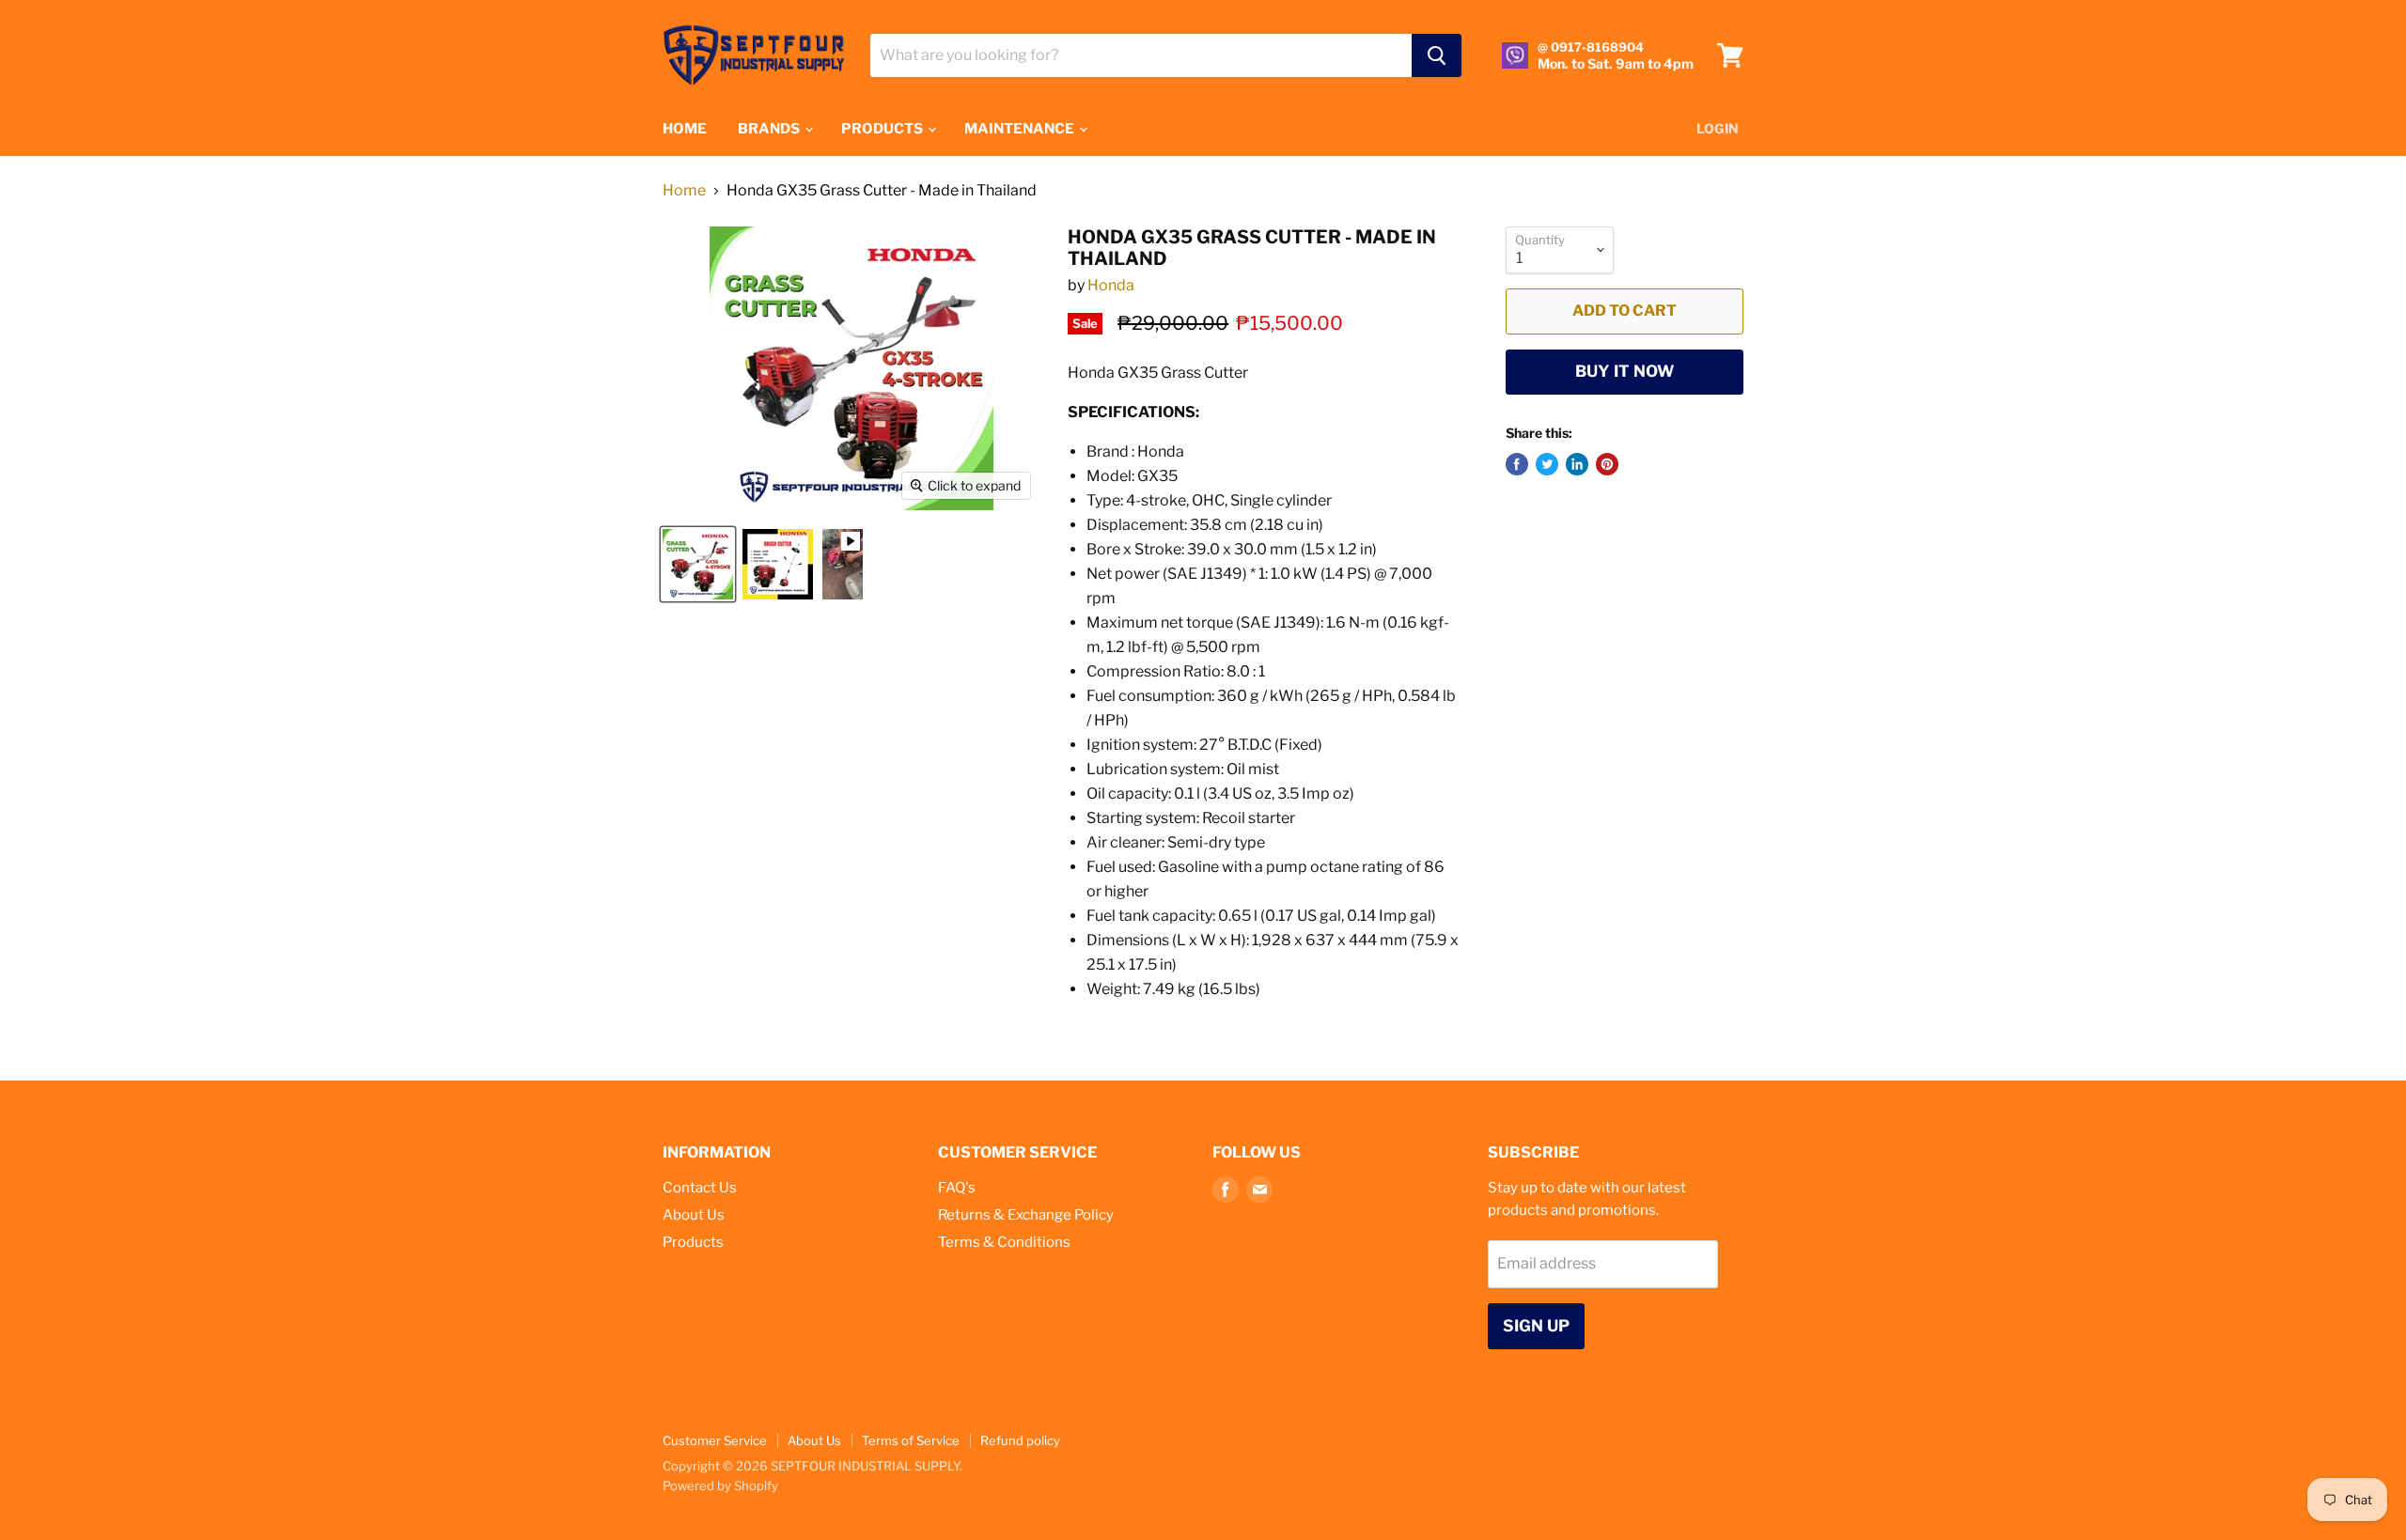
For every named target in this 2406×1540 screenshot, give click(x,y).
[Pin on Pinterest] (1607, 464)
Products (693, 1242)
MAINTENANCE (1021, 129)
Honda (1111, 285)
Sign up (1536, 1326)
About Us (694, 1215)
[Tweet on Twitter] (1547, 464)
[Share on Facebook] (1517, 464)
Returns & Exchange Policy (1026, 1215)
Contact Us (700, 1188)
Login (1718, 128)
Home (684, 191)
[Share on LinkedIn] (1577, 464)
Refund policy (1020, 1440)
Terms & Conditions (1004, 1242)
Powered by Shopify (720, 1486)
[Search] (1437, 55)
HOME (685, 129)
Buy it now (1625, 371)
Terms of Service (911, 1440)
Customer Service (715, 1440)
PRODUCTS (883, 129)
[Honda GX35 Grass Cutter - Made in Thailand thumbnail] (698, 564)
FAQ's (957, 1188)
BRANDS (770, 129)
